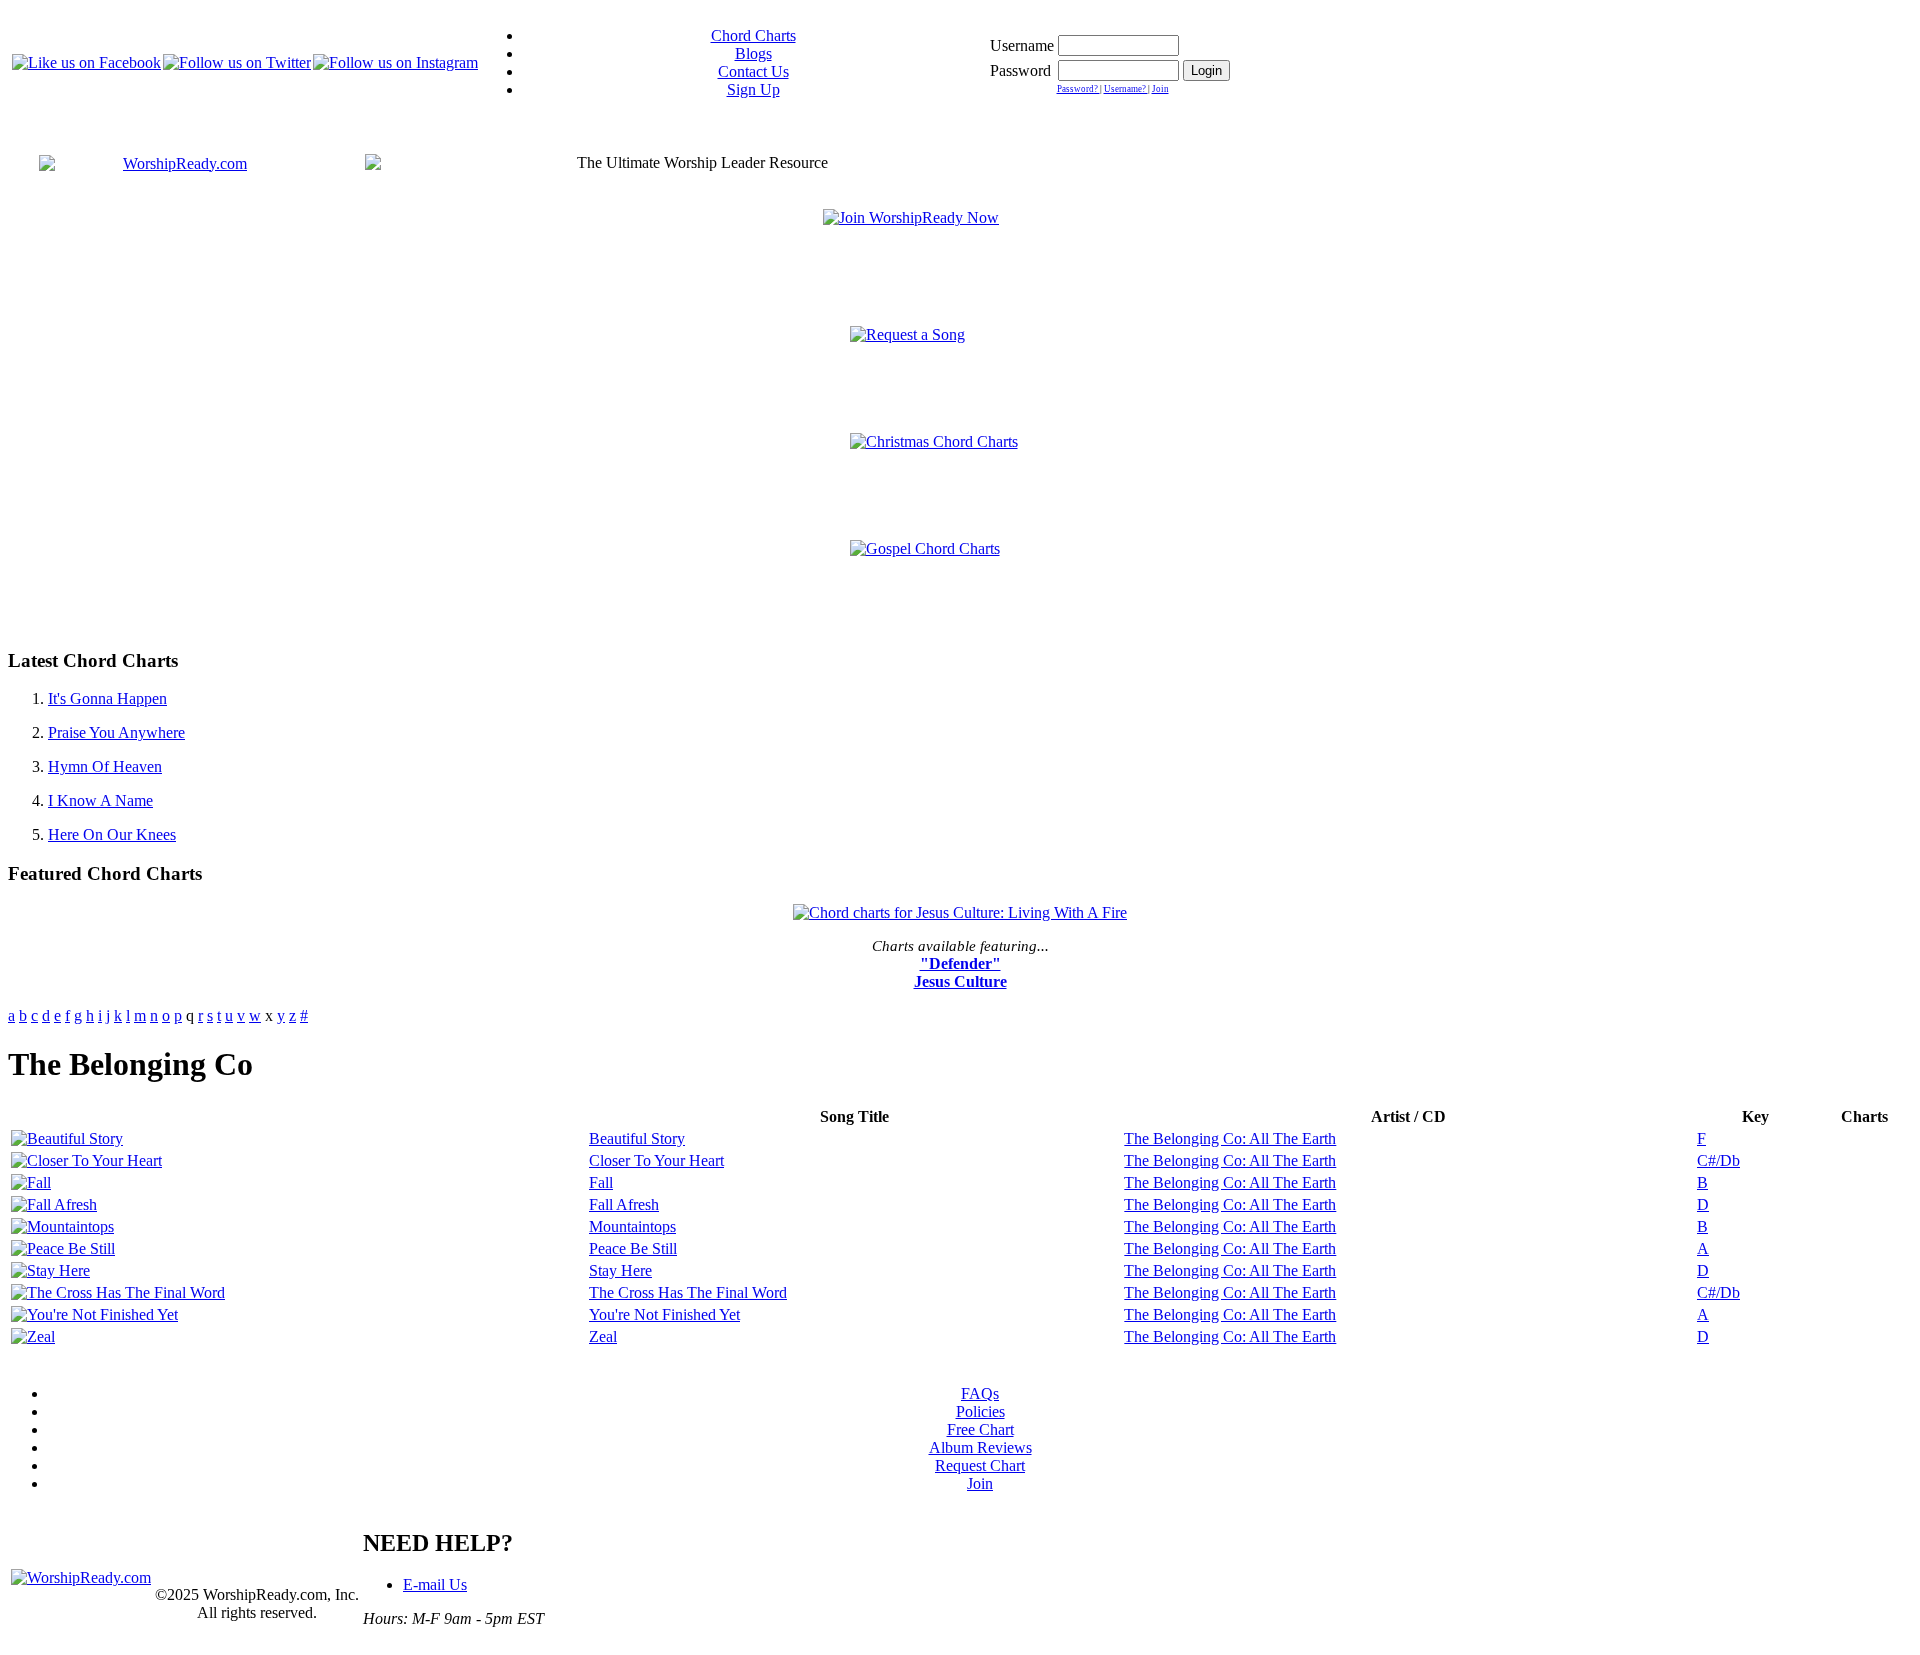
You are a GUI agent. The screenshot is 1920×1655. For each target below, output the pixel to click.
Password (1020, 70)
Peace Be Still (633, 1248)
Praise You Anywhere (116, 732)
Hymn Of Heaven (105, 766)
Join (1160, 89)
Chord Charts (753, 35)
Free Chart (980, 1429)
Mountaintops (632, 1226)
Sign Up (753, 89)
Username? (1126, 89)
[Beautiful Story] (67, 1138)
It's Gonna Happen (107, 698)
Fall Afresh (624, 1204)
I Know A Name (100, 800)
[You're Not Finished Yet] (94, 1314)
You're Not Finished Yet (664, 1314)
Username (1022, 45)
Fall (601, 1182)
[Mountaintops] (62, 1226)
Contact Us (753, 71)
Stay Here (620, 1270)
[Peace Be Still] (63, 1248)
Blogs (753, 53)
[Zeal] (33, 1336)
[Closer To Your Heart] (86, 1160)
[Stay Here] (50, 1270)
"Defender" (960, 963)
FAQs (980, 1393)
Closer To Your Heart (656, 1160)
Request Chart (980, 1465)
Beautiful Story (637, 1138)
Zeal (603, 1336)
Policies (980, 1411)
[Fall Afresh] (54, 1204)
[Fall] (31, 1182)
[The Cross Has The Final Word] (118, 1292)
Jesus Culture (960, 981)
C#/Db (1718, 1160)
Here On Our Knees (112, 834)
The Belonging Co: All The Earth (1230, 1138)
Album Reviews (980, 1447)
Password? (1078, 89)
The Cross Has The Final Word (688, 1292)
